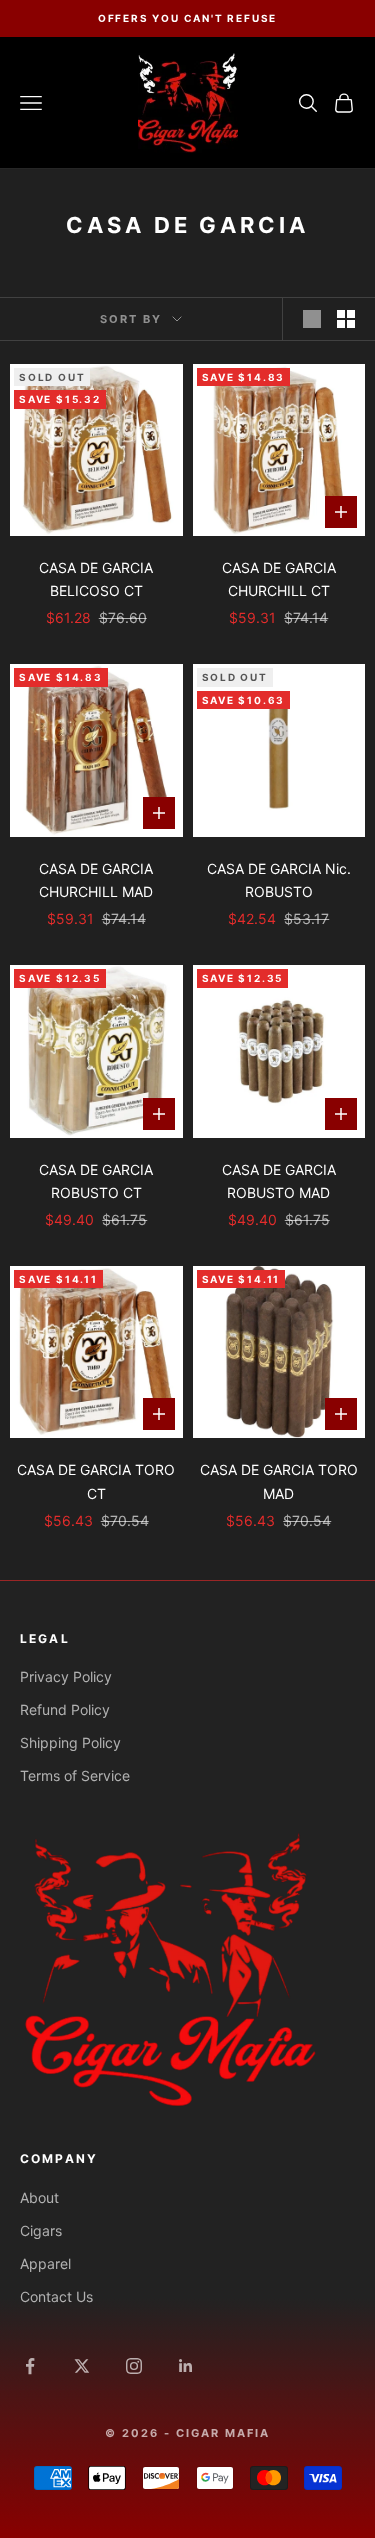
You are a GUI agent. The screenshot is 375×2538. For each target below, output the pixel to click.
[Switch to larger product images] (312, 319)
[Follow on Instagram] (134, 2366)
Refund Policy (65, 1709)
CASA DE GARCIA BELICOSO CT (96, 579)
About (39, 2197)
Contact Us (56, 2296)
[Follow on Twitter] (82, 2366)
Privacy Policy (66, 1676)
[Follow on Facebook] (30, 2366)
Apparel (45, 2263)
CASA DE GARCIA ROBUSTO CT (96, 1181)
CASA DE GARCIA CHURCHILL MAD (96, 880)
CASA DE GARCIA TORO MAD (279, 1481)
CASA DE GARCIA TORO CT (96, 1481)
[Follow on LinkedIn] (186, 2366)
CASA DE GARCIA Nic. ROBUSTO (279, 880)
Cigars (41, 2230)
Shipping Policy (70, 1742)
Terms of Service (75, 1775)
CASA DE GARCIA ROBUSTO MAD (279, 1181)
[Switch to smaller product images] (346, 319)
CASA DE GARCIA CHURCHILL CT (279, 579)
